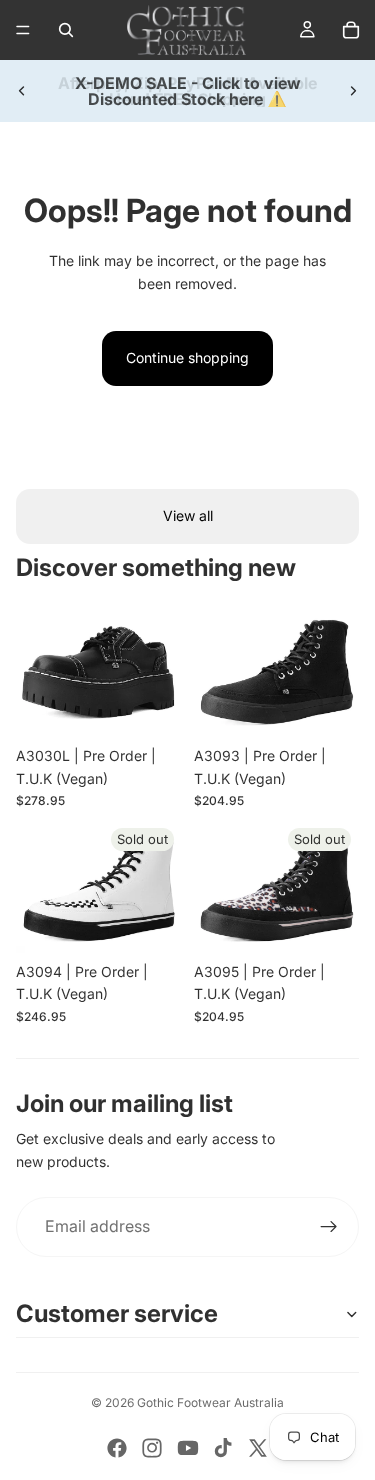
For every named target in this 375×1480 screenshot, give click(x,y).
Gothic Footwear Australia (210, 1402)
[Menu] (23, 30)
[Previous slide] (22, 91)
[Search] (66, 30)
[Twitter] (258, 1448)
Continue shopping (187, 357)
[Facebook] (117, 1448)
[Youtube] (188, 1448)
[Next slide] (353, 91)
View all (188, 515)
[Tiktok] (223, 1448)
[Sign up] (329, 1227)
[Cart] (351, 30)
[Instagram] (152, 1448)
